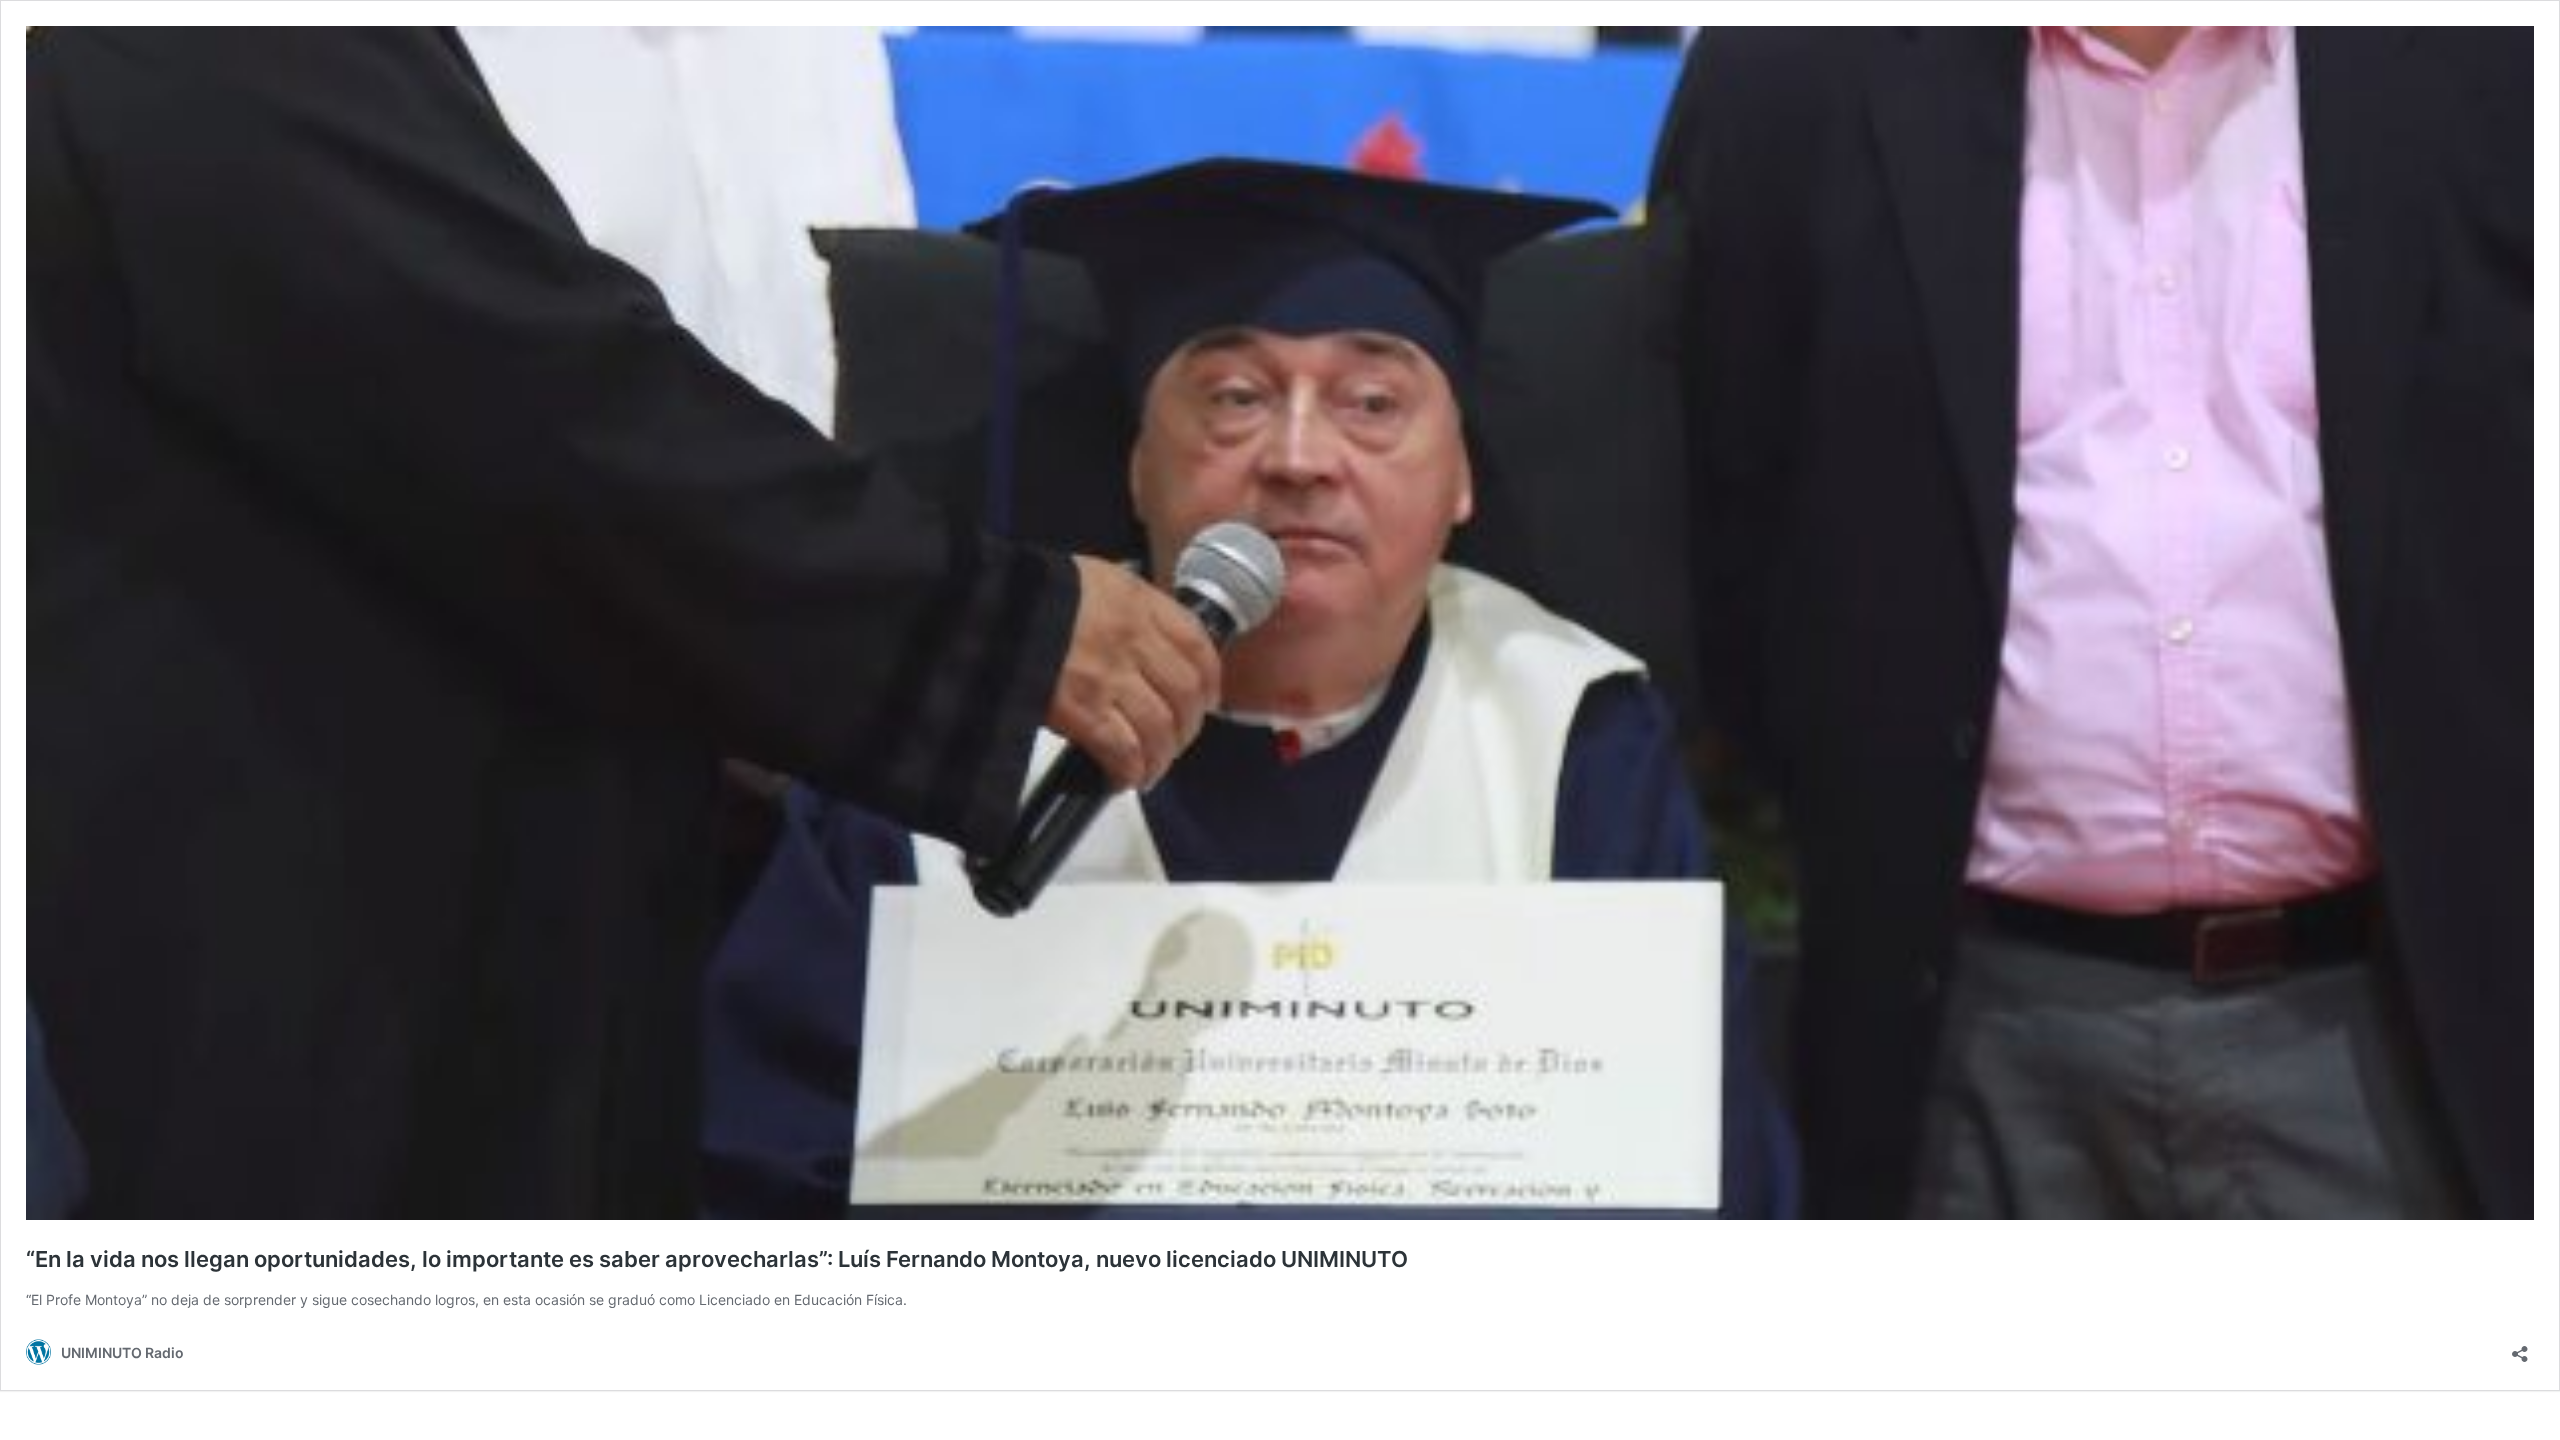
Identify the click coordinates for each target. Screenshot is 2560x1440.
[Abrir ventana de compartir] (2520, 1347)
